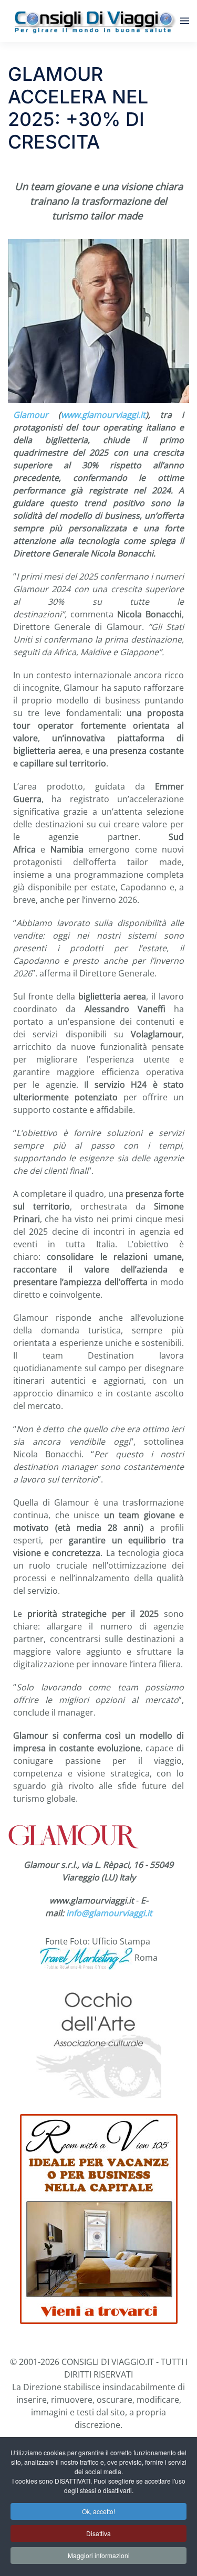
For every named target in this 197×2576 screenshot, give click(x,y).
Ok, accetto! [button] (98, 2511)
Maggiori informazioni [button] (99, 2555)
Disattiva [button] (98, 2533)
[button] (185, 21)
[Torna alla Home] (94, 21)
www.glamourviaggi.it (103, 415)
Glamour (31, 415)
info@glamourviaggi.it (109, 1913)
